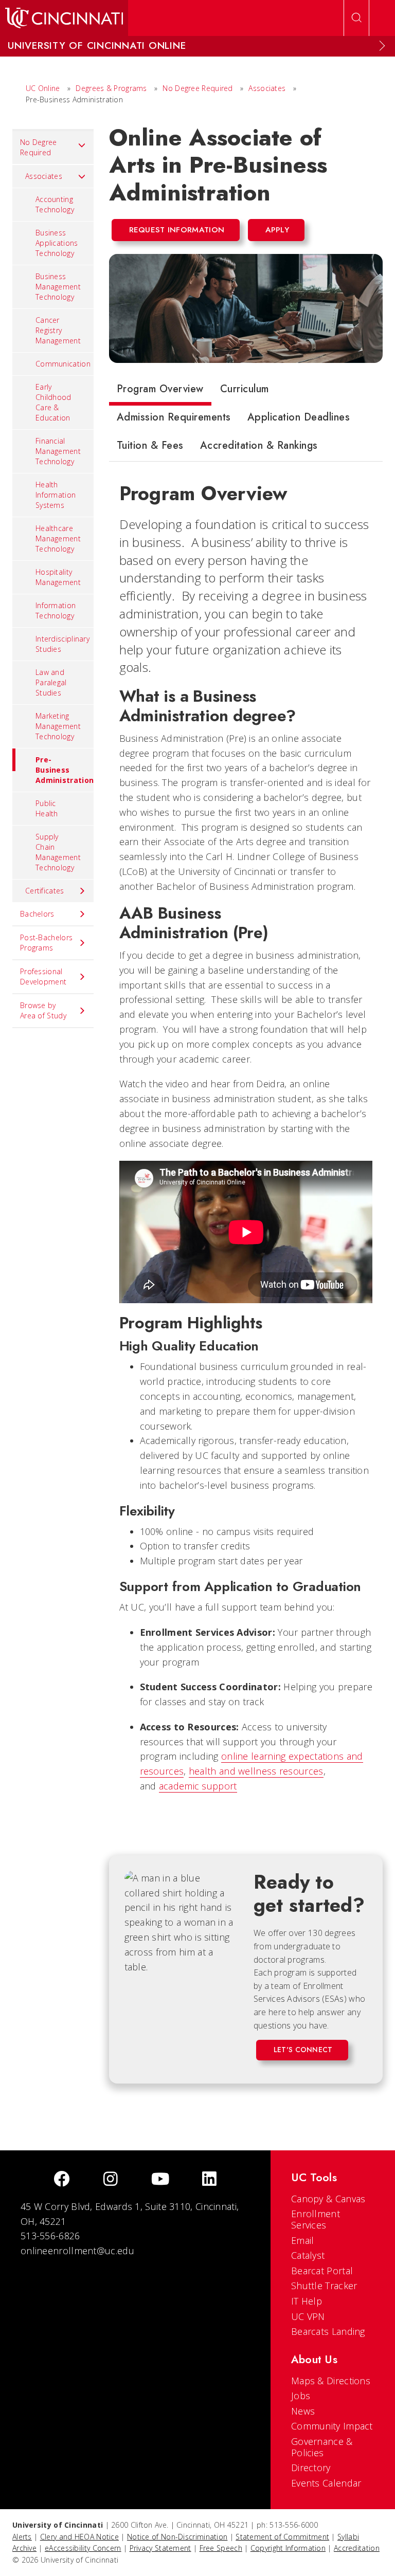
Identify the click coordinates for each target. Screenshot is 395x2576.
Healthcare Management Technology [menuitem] (58, 538)
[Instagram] (111, 2180)
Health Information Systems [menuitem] (56, 495)
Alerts (22, 2537)
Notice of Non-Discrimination (177, 2537)
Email (303, 2240)
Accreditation (357, 2548)
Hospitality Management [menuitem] (58, 577)
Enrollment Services (316, 2219)
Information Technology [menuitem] (56, 610)
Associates (267, 88)
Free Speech (221, 2548)
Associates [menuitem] (44, 176)
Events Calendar (326, 2483)
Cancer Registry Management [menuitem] (58, 330)
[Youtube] (160, 2180)
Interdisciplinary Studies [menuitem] (62, 644)
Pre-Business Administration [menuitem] (65, 770)
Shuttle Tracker (324, 2286)
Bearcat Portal (322, 2271)
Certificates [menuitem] (45, 891)
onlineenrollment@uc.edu (77, 2251)
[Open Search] (356, 18)
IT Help (307, 2301)
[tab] (160, 391)
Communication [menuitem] (63, 364)
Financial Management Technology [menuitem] (58, 451)
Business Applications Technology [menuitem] (57, 243)
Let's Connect (303, 2050)
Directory (311, 2468)
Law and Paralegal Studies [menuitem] (51, 682)
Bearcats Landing (328, 2331)
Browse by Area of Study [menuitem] (43, 1010)
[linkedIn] (209, 2180)
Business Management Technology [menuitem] (58, 287)
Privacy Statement (160, 2548)
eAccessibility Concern (83, 2548)
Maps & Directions (331, 2381)
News (303, 2411)
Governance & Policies (322, 2447)
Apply (277, 230)
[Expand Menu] (382, 46)
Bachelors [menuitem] (37, 914)
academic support (198, 1786)
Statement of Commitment (282, 2537)
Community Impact (332, 2426)
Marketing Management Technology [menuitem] (58, 726)
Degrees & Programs (111, 88)
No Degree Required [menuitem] (39, 147)
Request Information (177, 230)
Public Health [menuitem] (47, 808)
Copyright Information (288, 2548)
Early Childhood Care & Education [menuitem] (53, 402)
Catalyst (308, 2255)
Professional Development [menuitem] (43, 976)
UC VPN (308, 2316)
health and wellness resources (256, 1771)
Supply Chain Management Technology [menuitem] (58, 852)
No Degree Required (197, 88)
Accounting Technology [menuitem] (55, 204)
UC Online (43, 88)
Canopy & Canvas (328, 2199)
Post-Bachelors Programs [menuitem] (46, 943)
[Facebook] (62, 2180)
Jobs (301, 2396)
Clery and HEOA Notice (79, 2537)
